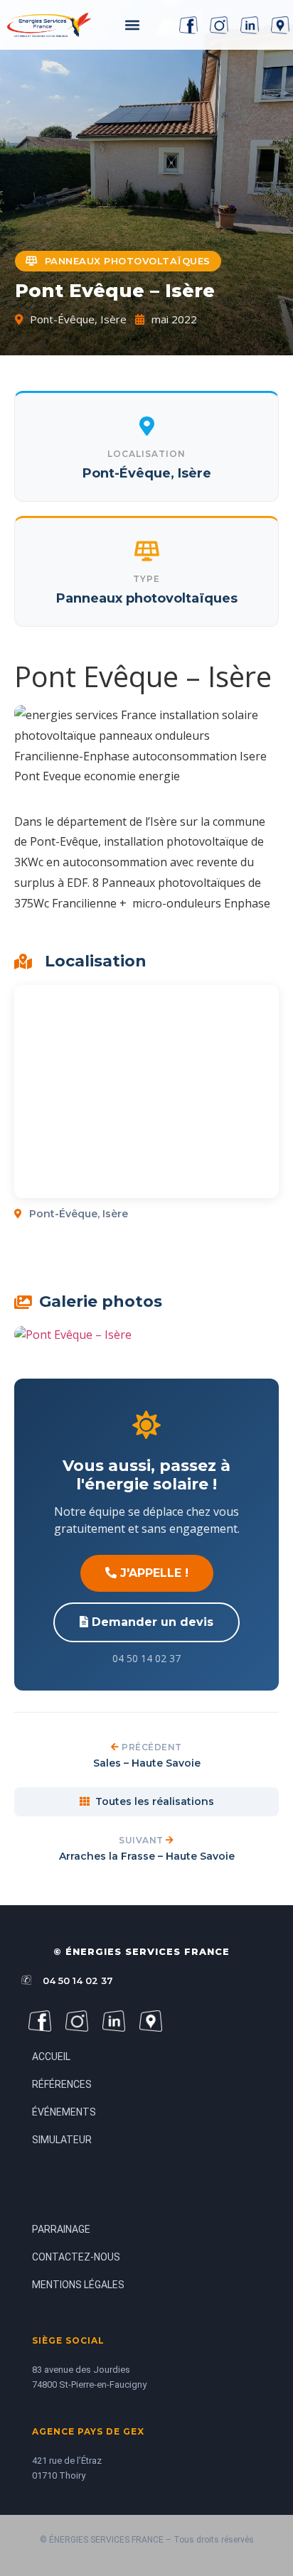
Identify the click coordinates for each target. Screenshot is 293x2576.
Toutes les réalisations (155, 1801)
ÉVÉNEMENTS (64, 2112)
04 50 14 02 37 (78, 1980)
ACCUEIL (51, 2057)
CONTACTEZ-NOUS (76, 2257)
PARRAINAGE (61, 2229)
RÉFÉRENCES (62, 2084)
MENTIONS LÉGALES (78, 2285)
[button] (133, 25)
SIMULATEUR (62, 2140)
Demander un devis (151, 1622)
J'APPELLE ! (153, 1573)
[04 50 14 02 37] (26, 1980)
